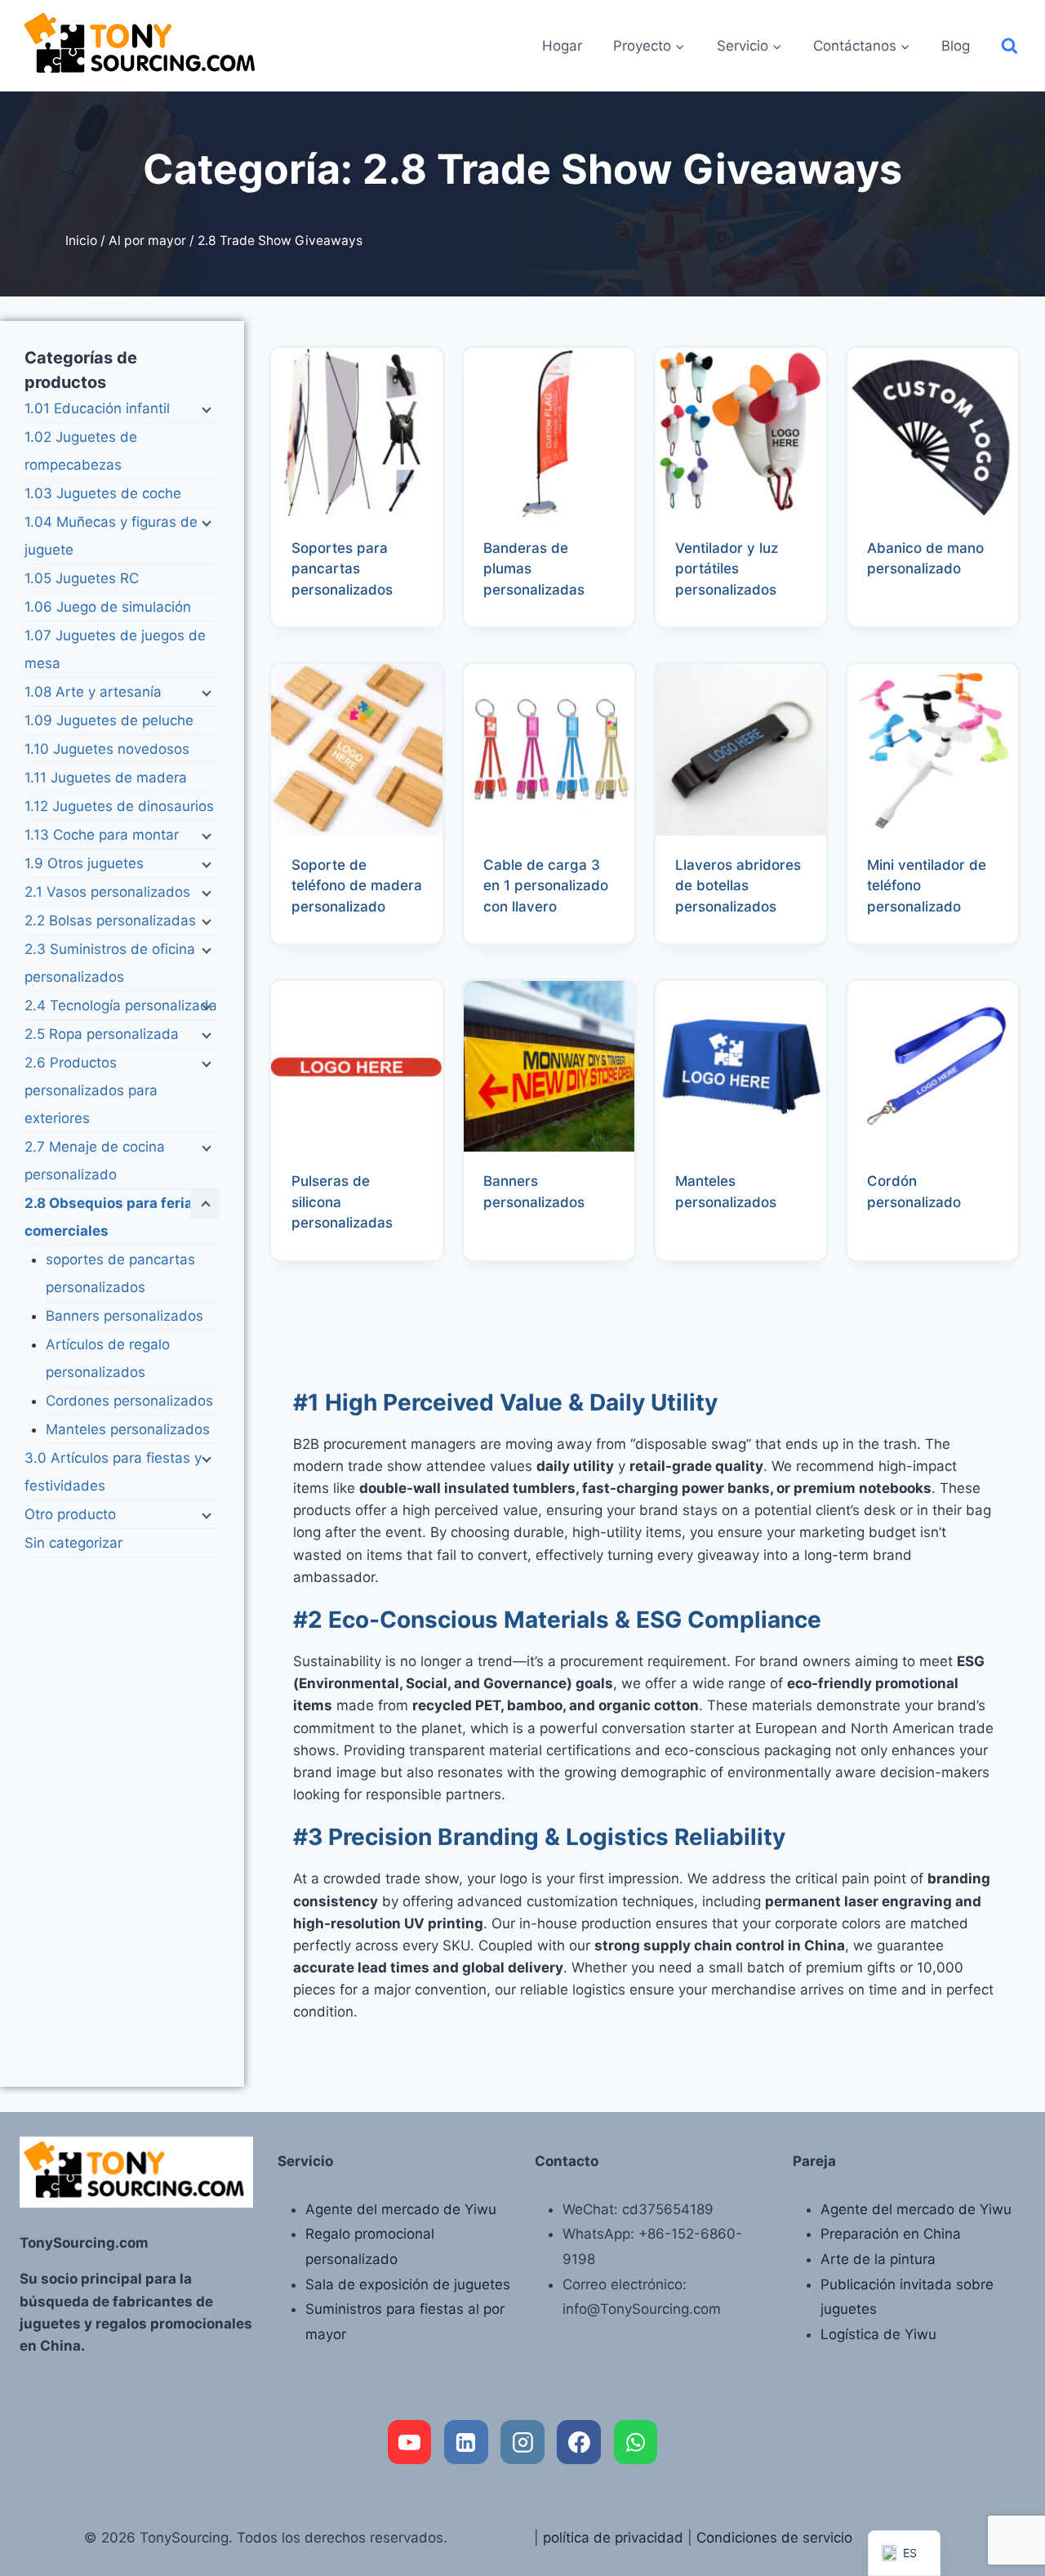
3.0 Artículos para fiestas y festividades (113, 1472)
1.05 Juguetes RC (82, 578)
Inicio (81, 241)
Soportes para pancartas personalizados (342, 569)
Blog (956, 46)
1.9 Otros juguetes (84, 863)
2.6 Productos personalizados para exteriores (91, 1090)
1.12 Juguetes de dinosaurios (119, 806)
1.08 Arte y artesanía (93, 692)
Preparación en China (891, 2234)
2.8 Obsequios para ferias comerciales (113, 1217)
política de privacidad (613, 2538)
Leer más (896, 622)
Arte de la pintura (878, 2259)
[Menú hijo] (205, 409)
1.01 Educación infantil (97, 408)
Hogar (562, 46)
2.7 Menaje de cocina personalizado (95, 1161)
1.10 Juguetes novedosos (107, 749)
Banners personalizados (125, 1316)
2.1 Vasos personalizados (107, 892)
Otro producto (70, 1514)
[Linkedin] (466, 2442)
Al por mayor (147, 241)
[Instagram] (522, 2442)
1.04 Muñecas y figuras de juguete (111, 536)
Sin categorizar (73, 1543)
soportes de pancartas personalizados (120, 1273)
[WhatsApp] (636, 2442)
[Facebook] (579, 2442)
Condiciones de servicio (774, 2538)
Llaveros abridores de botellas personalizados (738, 886)
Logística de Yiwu (878, 2334)
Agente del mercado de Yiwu (401, 2209)
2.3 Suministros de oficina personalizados (110, 963)
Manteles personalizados (128, 1429)
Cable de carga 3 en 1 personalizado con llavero (546, 886)
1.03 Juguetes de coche (103, 493)
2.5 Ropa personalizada (102, 1034)
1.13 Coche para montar (102, 835)
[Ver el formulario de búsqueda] (1009, 46)
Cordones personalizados (129, 1401)
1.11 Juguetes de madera (106, 778)
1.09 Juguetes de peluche (109, 720)
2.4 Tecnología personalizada (121, 1005)
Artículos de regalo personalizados (108, 1358)
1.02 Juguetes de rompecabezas (81, 451)
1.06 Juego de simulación (108, 607)
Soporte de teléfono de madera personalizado (357, 886)
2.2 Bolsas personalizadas (110, 920)
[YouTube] (410, 2442)
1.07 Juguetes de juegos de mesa (115, 649)
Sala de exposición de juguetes (408, 2284)
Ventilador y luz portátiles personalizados (727, 569)
